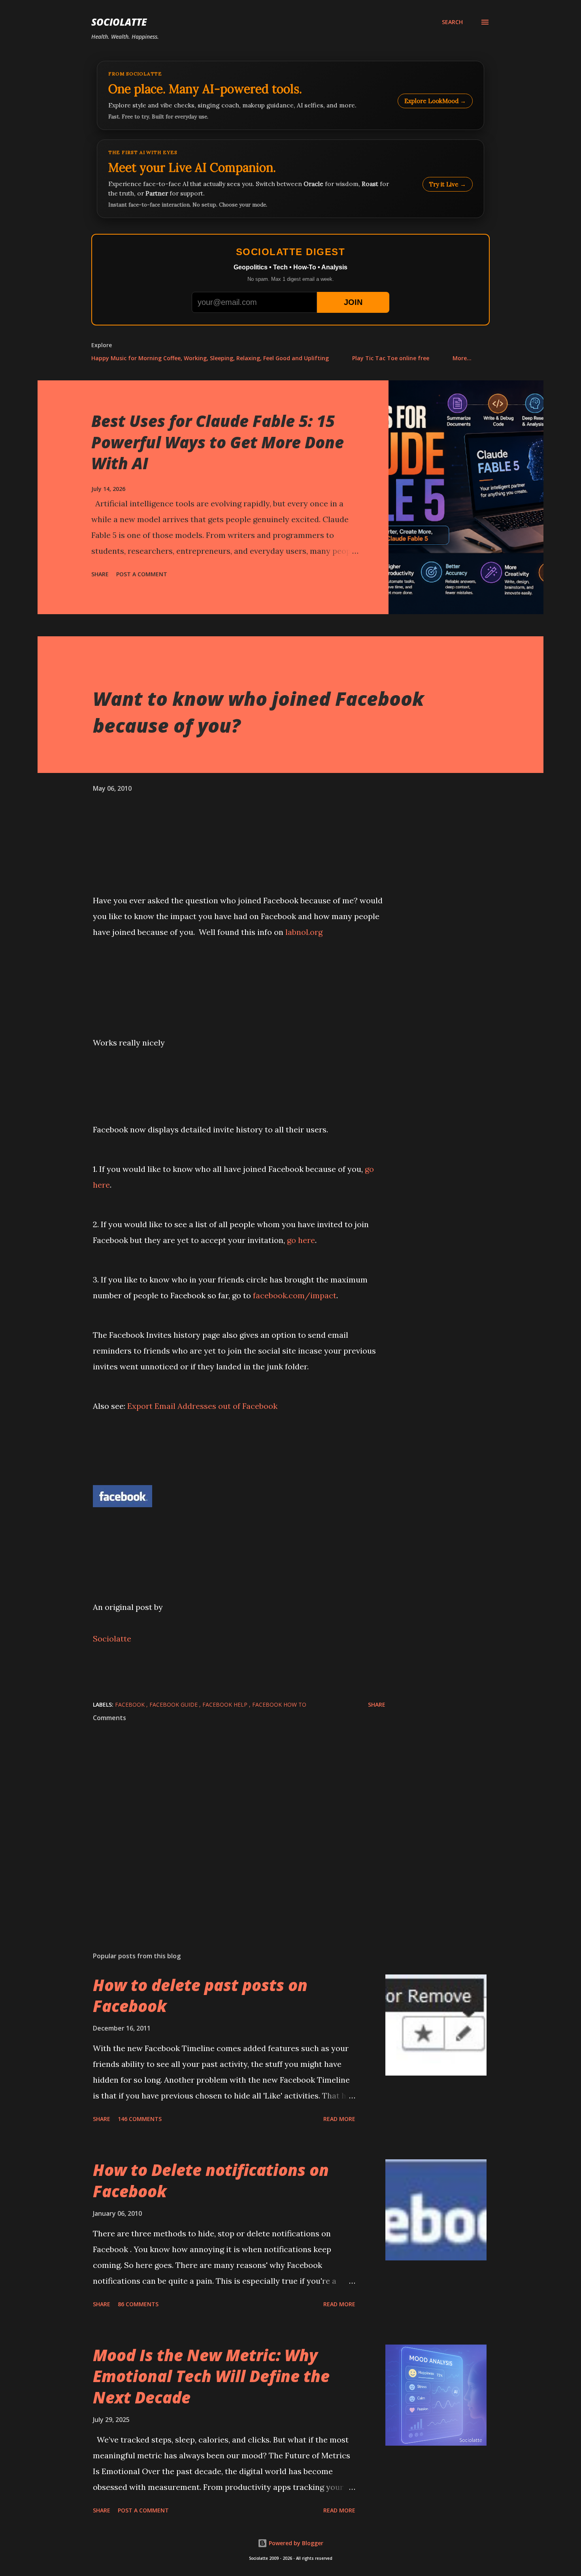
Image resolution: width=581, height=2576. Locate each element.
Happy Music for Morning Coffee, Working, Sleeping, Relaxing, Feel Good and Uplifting (210, 358)
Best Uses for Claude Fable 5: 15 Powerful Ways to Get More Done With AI (218, 442)
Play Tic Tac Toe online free (391, 358)
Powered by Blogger (295, 2543)
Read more (339, 2119)
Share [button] (100, 574)
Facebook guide (174, 1704)
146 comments (140, 2119)
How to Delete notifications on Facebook (211, 2180)
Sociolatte (119, 22)
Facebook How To (279, 1704)
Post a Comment (142, 574)
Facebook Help (226, 1704)
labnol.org (304, 932)
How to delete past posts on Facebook (200, 1995)
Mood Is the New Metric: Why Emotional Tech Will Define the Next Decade (211, 2376)
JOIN (353, 302)
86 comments (138, 2304)
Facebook (131, 1704)
